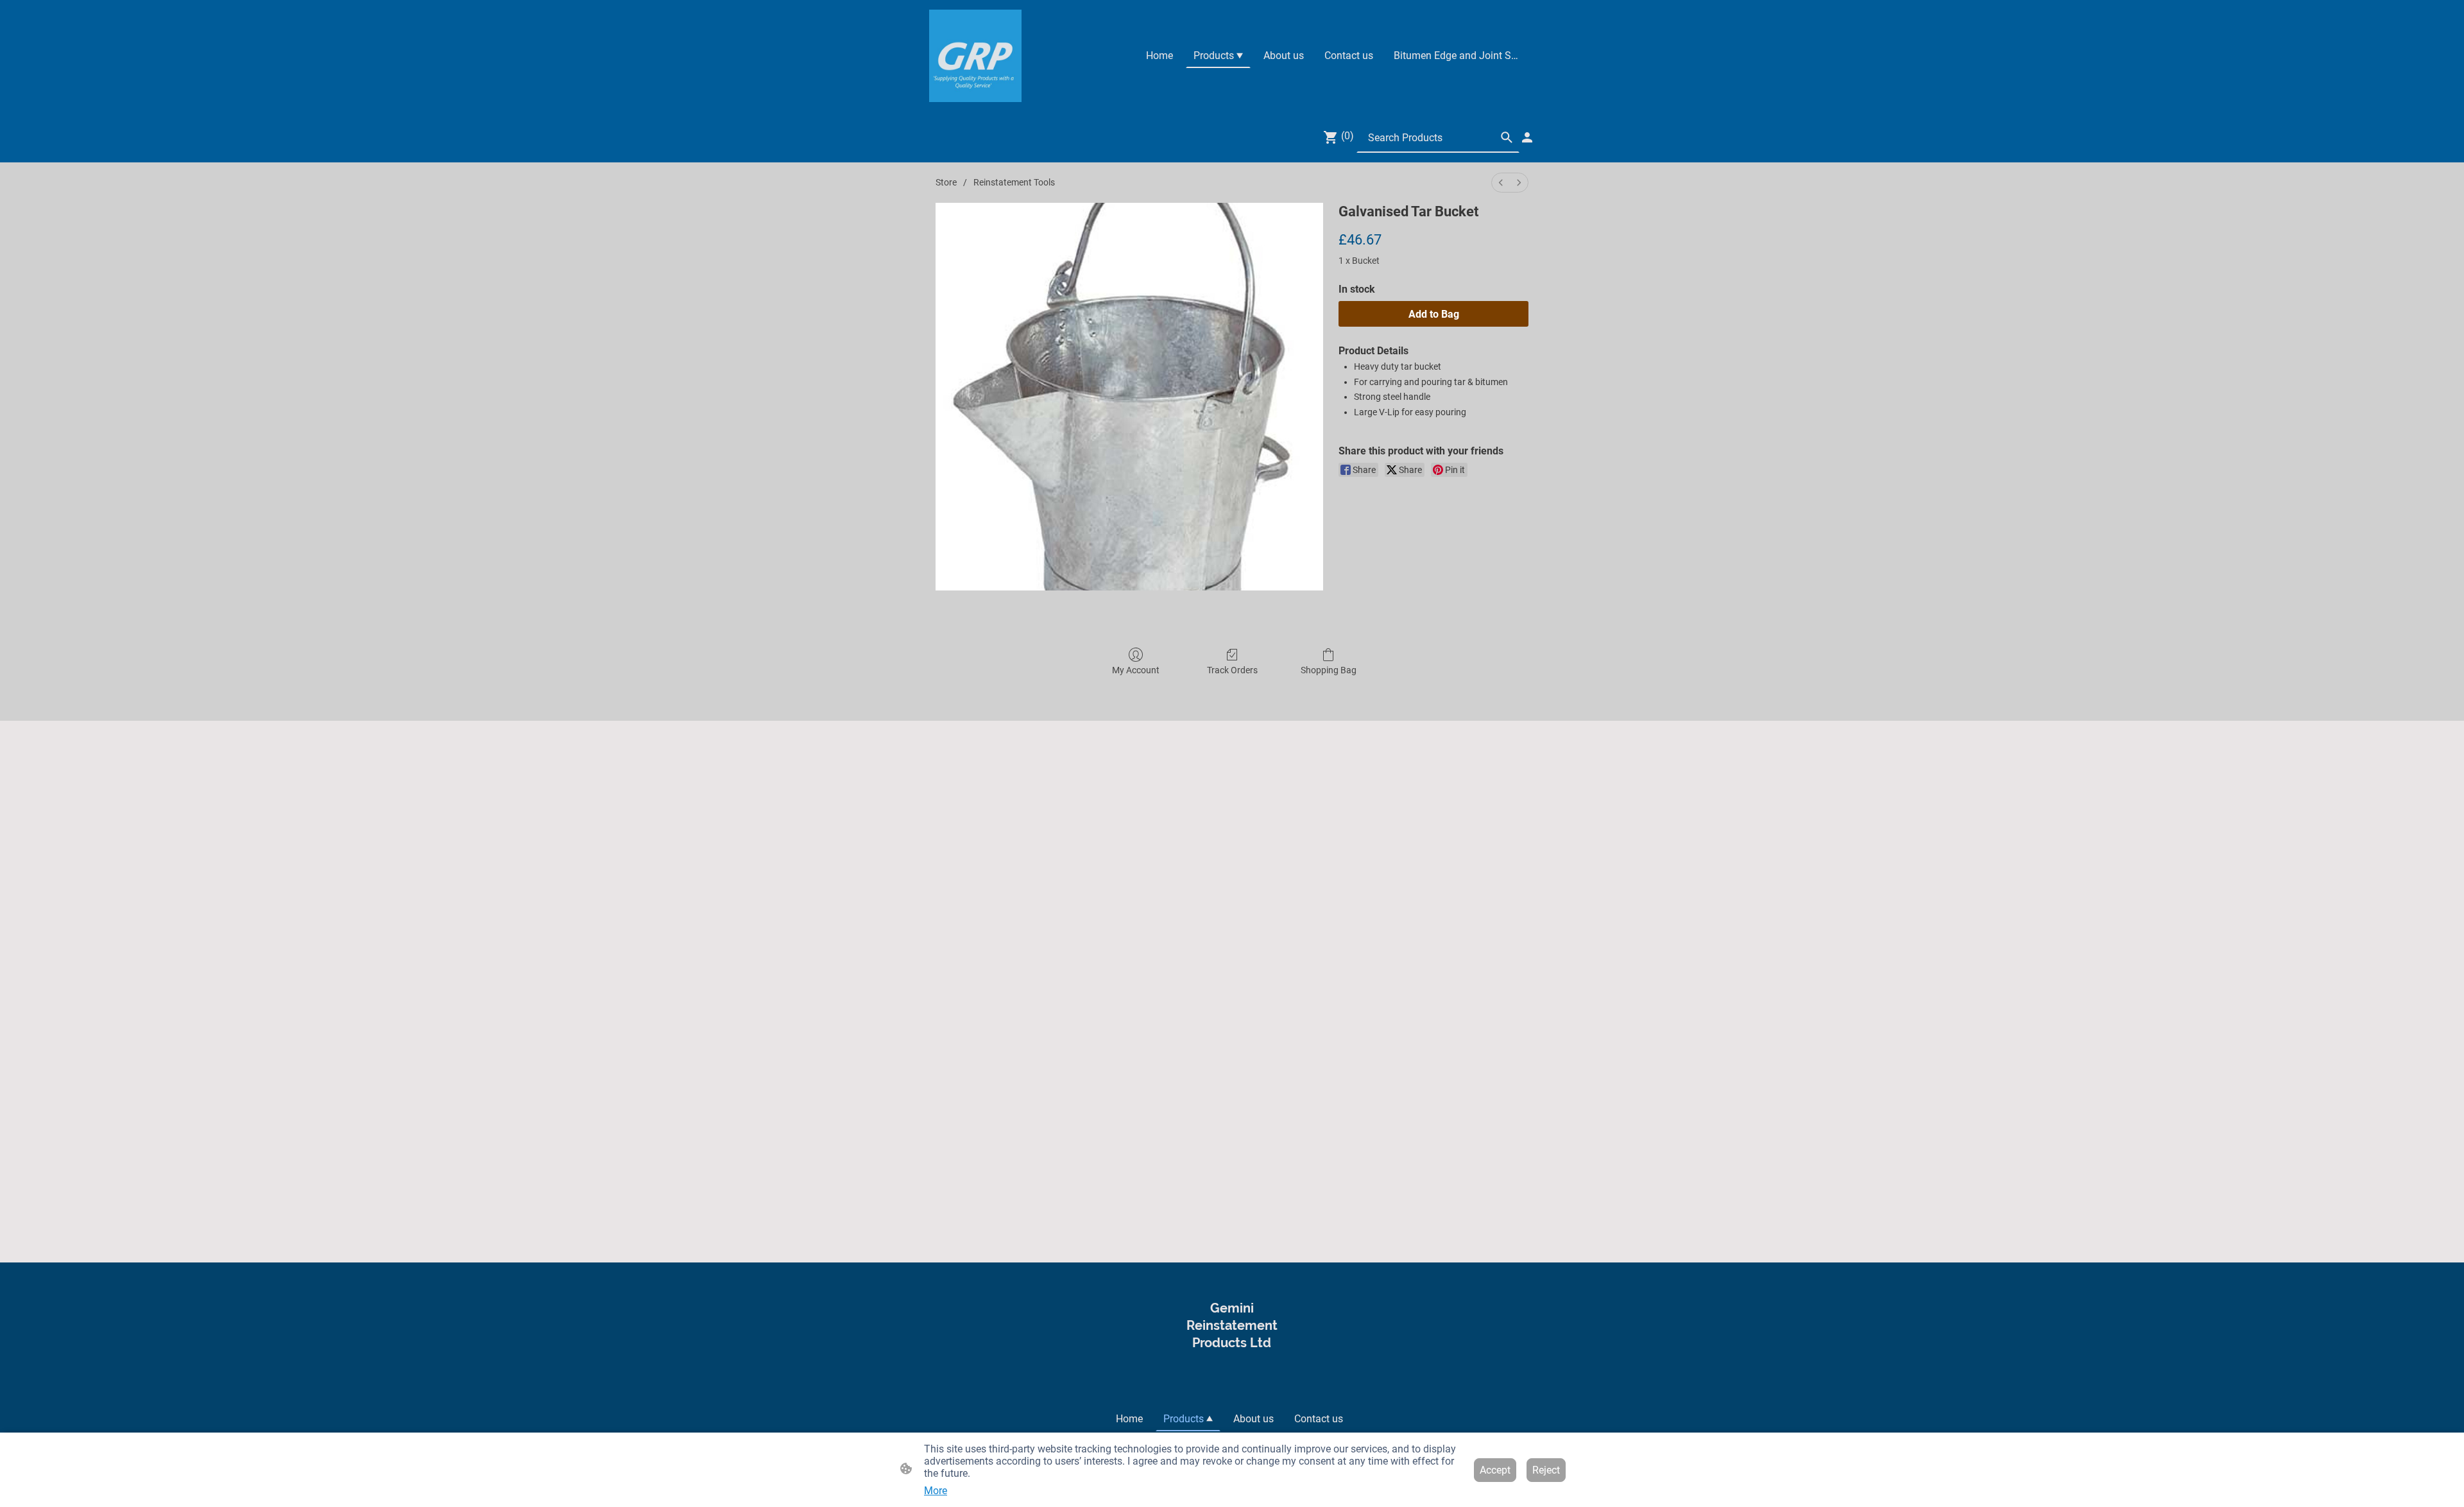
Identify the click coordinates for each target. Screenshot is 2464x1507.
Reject (1546, 1470)
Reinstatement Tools (1014, 182)
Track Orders (1232, 670)
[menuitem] (1501, 183)
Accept (1495, 1470)
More (936, 1491)
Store (946, 182)
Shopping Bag (1329, 670)
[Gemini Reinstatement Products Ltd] (1232, 1380)
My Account (1136, 670)
